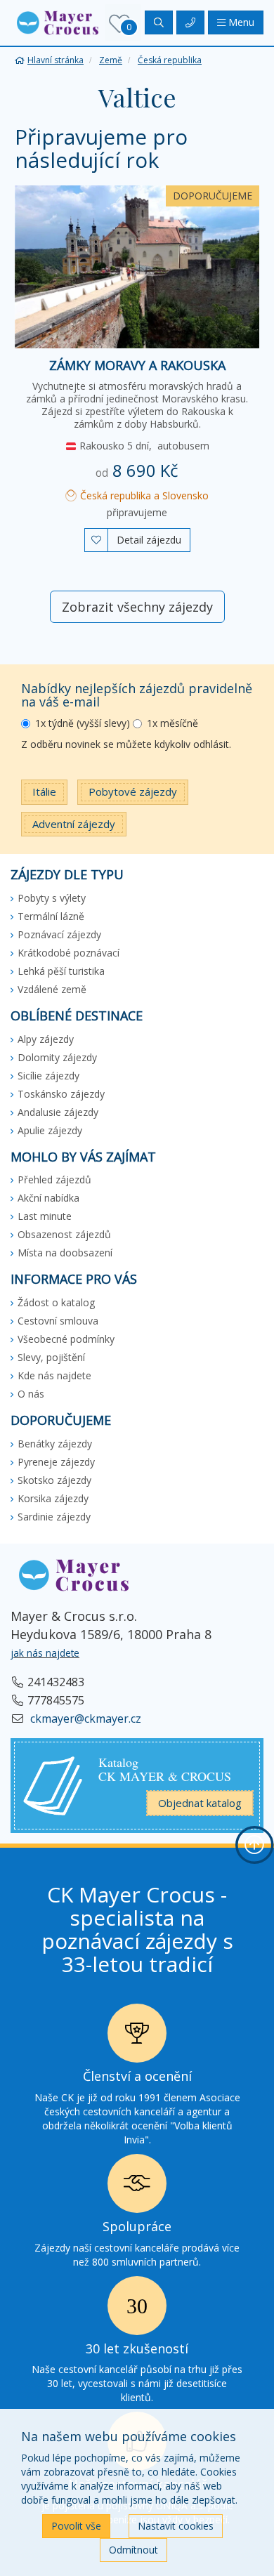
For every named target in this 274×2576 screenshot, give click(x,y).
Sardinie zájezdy (54, 1517)
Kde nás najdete (54, 1375)
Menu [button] (240, 22)
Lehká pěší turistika (61, 971)
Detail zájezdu (149, 540)
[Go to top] (254, 1845)
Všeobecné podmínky (66, 1339)
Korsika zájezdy (53, 1498)
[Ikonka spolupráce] (137, 2187)
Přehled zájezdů (54, 1179)
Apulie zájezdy (50, 1130)
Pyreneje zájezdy (56, 1462)
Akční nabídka (48, 1198)
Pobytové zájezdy (133, 791)
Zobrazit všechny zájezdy (137, 607)
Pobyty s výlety (52, 898)
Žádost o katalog (56, 1302)
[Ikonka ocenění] (137, 2037)
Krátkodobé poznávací (68, 953)
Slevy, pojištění (51, 1357)
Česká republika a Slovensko (143, 495)
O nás (31, 1394)
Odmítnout (133, 2550)
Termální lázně (51, 916)
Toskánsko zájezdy (61, 1094)
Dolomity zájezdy (57, 1057)
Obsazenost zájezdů (64, 1234)
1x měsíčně (172, 723)
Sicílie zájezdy (48, 1076)
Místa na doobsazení (65, 1253)
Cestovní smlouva (58, 1321)
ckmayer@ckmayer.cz (84, 1719)
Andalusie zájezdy (58, 1112)
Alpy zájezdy (46, 1039)
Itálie (44, 791)
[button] (58, 21)
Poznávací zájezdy (59, 934)
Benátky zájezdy (55, 1444)
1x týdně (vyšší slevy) (83, 723)
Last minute (45, 1216)
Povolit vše (76, 2526)
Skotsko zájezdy (54, 1480)
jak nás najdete (45, 1653)
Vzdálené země (52, 989)
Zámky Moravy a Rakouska (137, 365)
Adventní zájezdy (74, 824)
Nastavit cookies (176, 2526)
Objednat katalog (200, 1803)
